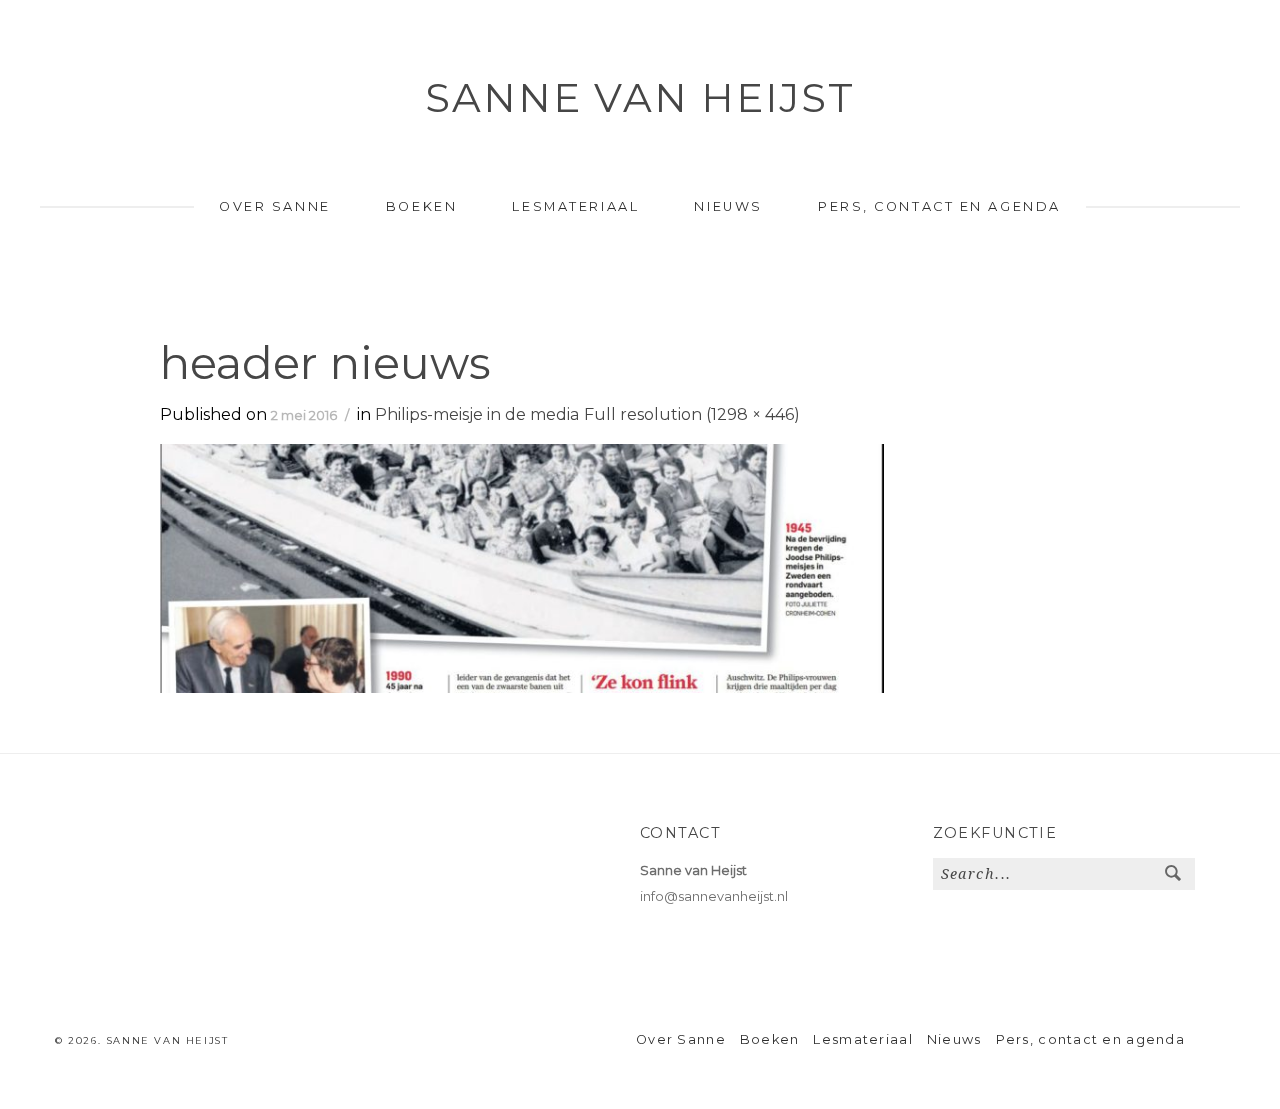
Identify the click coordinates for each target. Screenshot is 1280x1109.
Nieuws (728, 206)
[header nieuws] (522, 567)
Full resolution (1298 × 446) (692, 414)
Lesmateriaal (575, 206)
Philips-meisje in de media (477, 414)
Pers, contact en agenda (939, 206)
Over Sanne (275, 206)
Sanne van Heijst (640, 97)
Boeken (421, 206)
